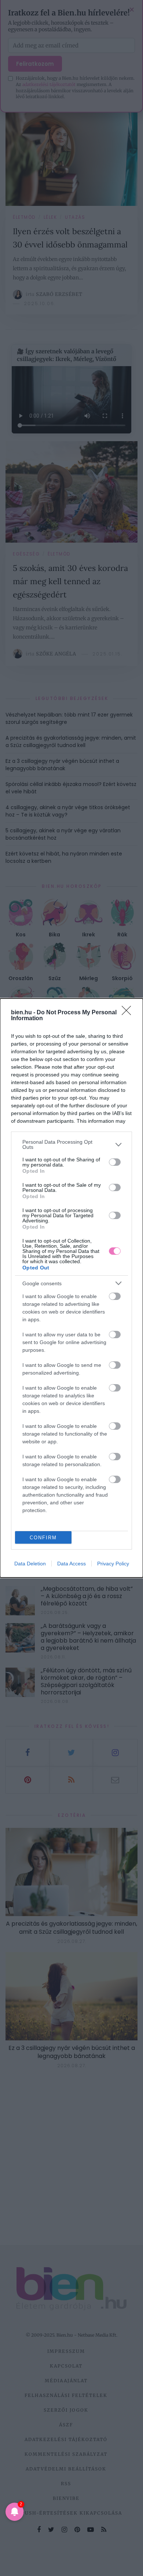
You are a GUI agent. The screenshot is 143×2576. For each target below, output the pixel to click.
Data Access (71, 1564)
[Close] (129, 1013)
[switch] (115, 1162)
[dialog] (71, 1288)
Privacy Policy (113, 1564)
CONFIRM (43, 1538)
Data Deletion (30, 1564)
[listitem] (71, 1144)
